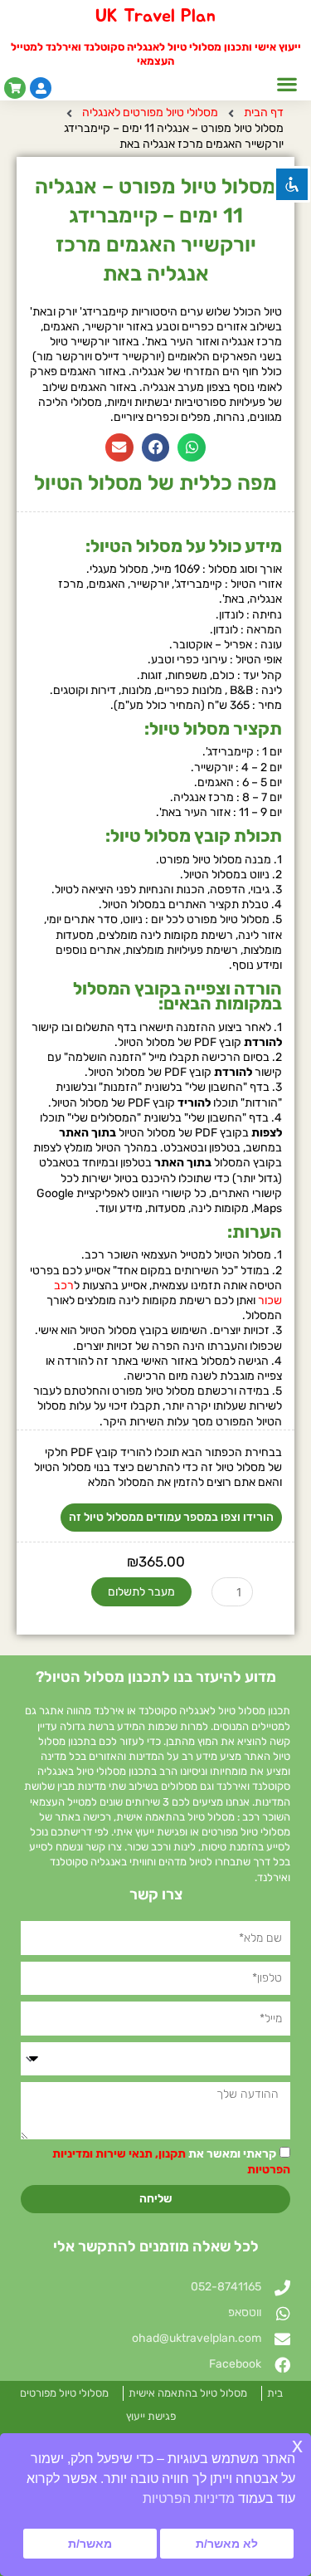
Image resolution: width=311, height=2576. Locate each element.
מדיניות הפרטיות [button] (189, 2498)
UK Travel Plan (155, 16)
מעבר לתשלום (141, 1592)
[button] (287, 84)
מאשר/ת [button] (90, 2544)
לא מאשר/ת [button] (227, 2544)
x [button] (297, 2445)
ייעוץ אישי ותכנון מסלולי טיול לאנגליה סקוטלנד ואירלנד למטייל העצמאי (156, 54)
